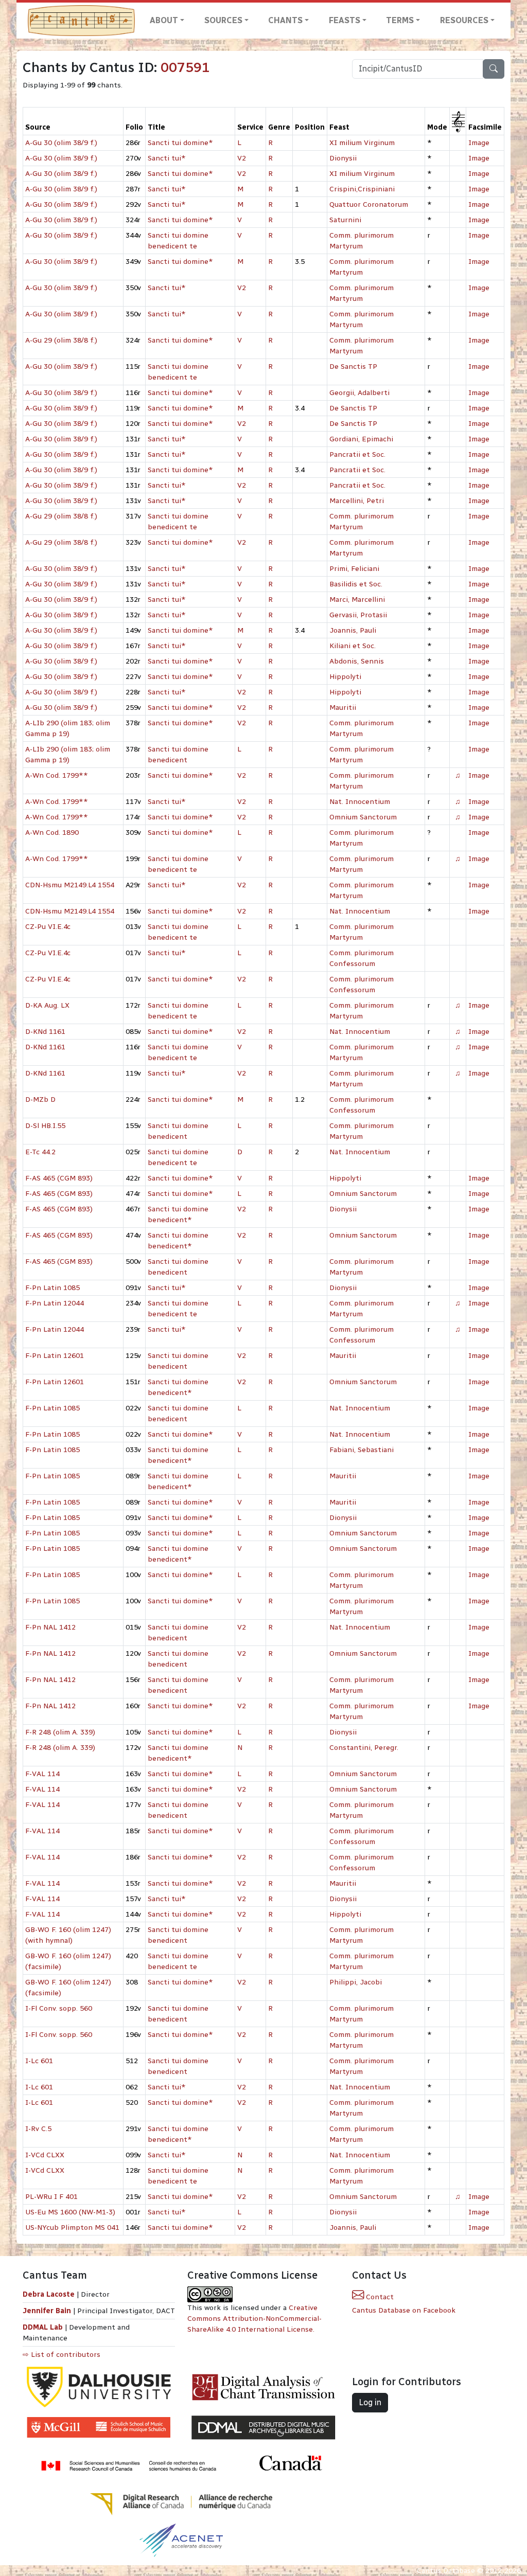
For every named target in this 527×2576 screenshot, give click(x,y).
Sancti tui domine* (180, 143)
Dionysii (343, 158)
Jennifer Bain (48, 2311)
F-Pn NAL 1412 (50, 1627)
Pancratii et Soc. (357, 454)
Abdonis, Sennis (357, 661)
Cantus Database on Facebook (404, 2310)
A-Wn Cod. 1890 (52, 833)
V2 (242, 158)
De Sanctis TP (353, 366)
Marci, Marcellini (357, 600)
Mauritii (343, 708)
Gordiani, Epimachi (361, 439)
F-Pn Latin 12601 (55, 1356)
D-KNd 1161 (45, 1032)
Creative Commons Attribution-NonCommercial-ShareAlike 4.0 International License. (254, 2319)
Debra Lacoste (49, 2294)
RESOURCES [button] (464, 20)
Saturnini (345, 220)
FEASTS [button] (345, 20)
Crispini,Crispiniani (362, 189)
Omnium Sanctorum (363, 817)
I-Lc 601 (39, 2061)
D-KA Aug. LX (47, 1005)
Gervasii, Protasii (358, 615)
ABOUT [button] (164, 20)
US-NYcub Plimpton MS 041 (72, 2228)
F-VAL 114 (42, 1774)
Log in (370, 2402)
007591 (185, 67)
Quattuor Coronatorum (369, 204)
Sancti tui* (167, 158)
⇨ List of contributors (62, 2355)
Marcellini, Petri (357, 501)
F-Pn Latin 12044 (55, 1303)
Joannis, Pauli (353, 630)
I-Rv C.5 (38, 2129)
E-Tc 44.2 (40, 1152)
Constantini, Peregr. (364, 1748)
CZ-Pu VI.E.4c (48, 927)
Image (479, 143)
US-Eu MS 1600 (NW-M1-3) (70, 2212)
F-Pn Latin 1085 (52, 1288)
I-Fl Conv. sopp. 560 (59, 2008)
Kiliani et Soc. (353, 646)
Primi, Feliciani (354, 569)
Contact (379, 2297)
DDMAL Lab (43, 2327)
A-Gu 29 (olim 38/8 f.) (61, 340)
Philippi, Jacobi (356, 1982)
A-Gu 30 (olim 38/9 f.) (61, 143)
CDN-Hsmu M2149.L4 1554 (70, 885)
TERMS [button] (400, 20)
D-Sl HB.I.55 (45, 1126)
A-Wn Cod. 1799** (57, 775)
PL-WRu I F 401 (51, 2197)
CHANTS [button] (285, 20)
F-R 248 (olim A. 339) (60, 1732)
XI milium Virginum (362, 143)
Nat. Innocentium (360, 802)
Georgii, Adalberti (359, 393)
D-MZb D (40, 1099)
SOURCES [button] (223, 20)
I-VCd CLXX (45, 2155)
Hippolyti (345, 677)
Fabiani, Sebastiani (362, 1450)
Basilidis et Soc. (356, 584)
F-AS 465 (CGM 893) (59, 1178)
